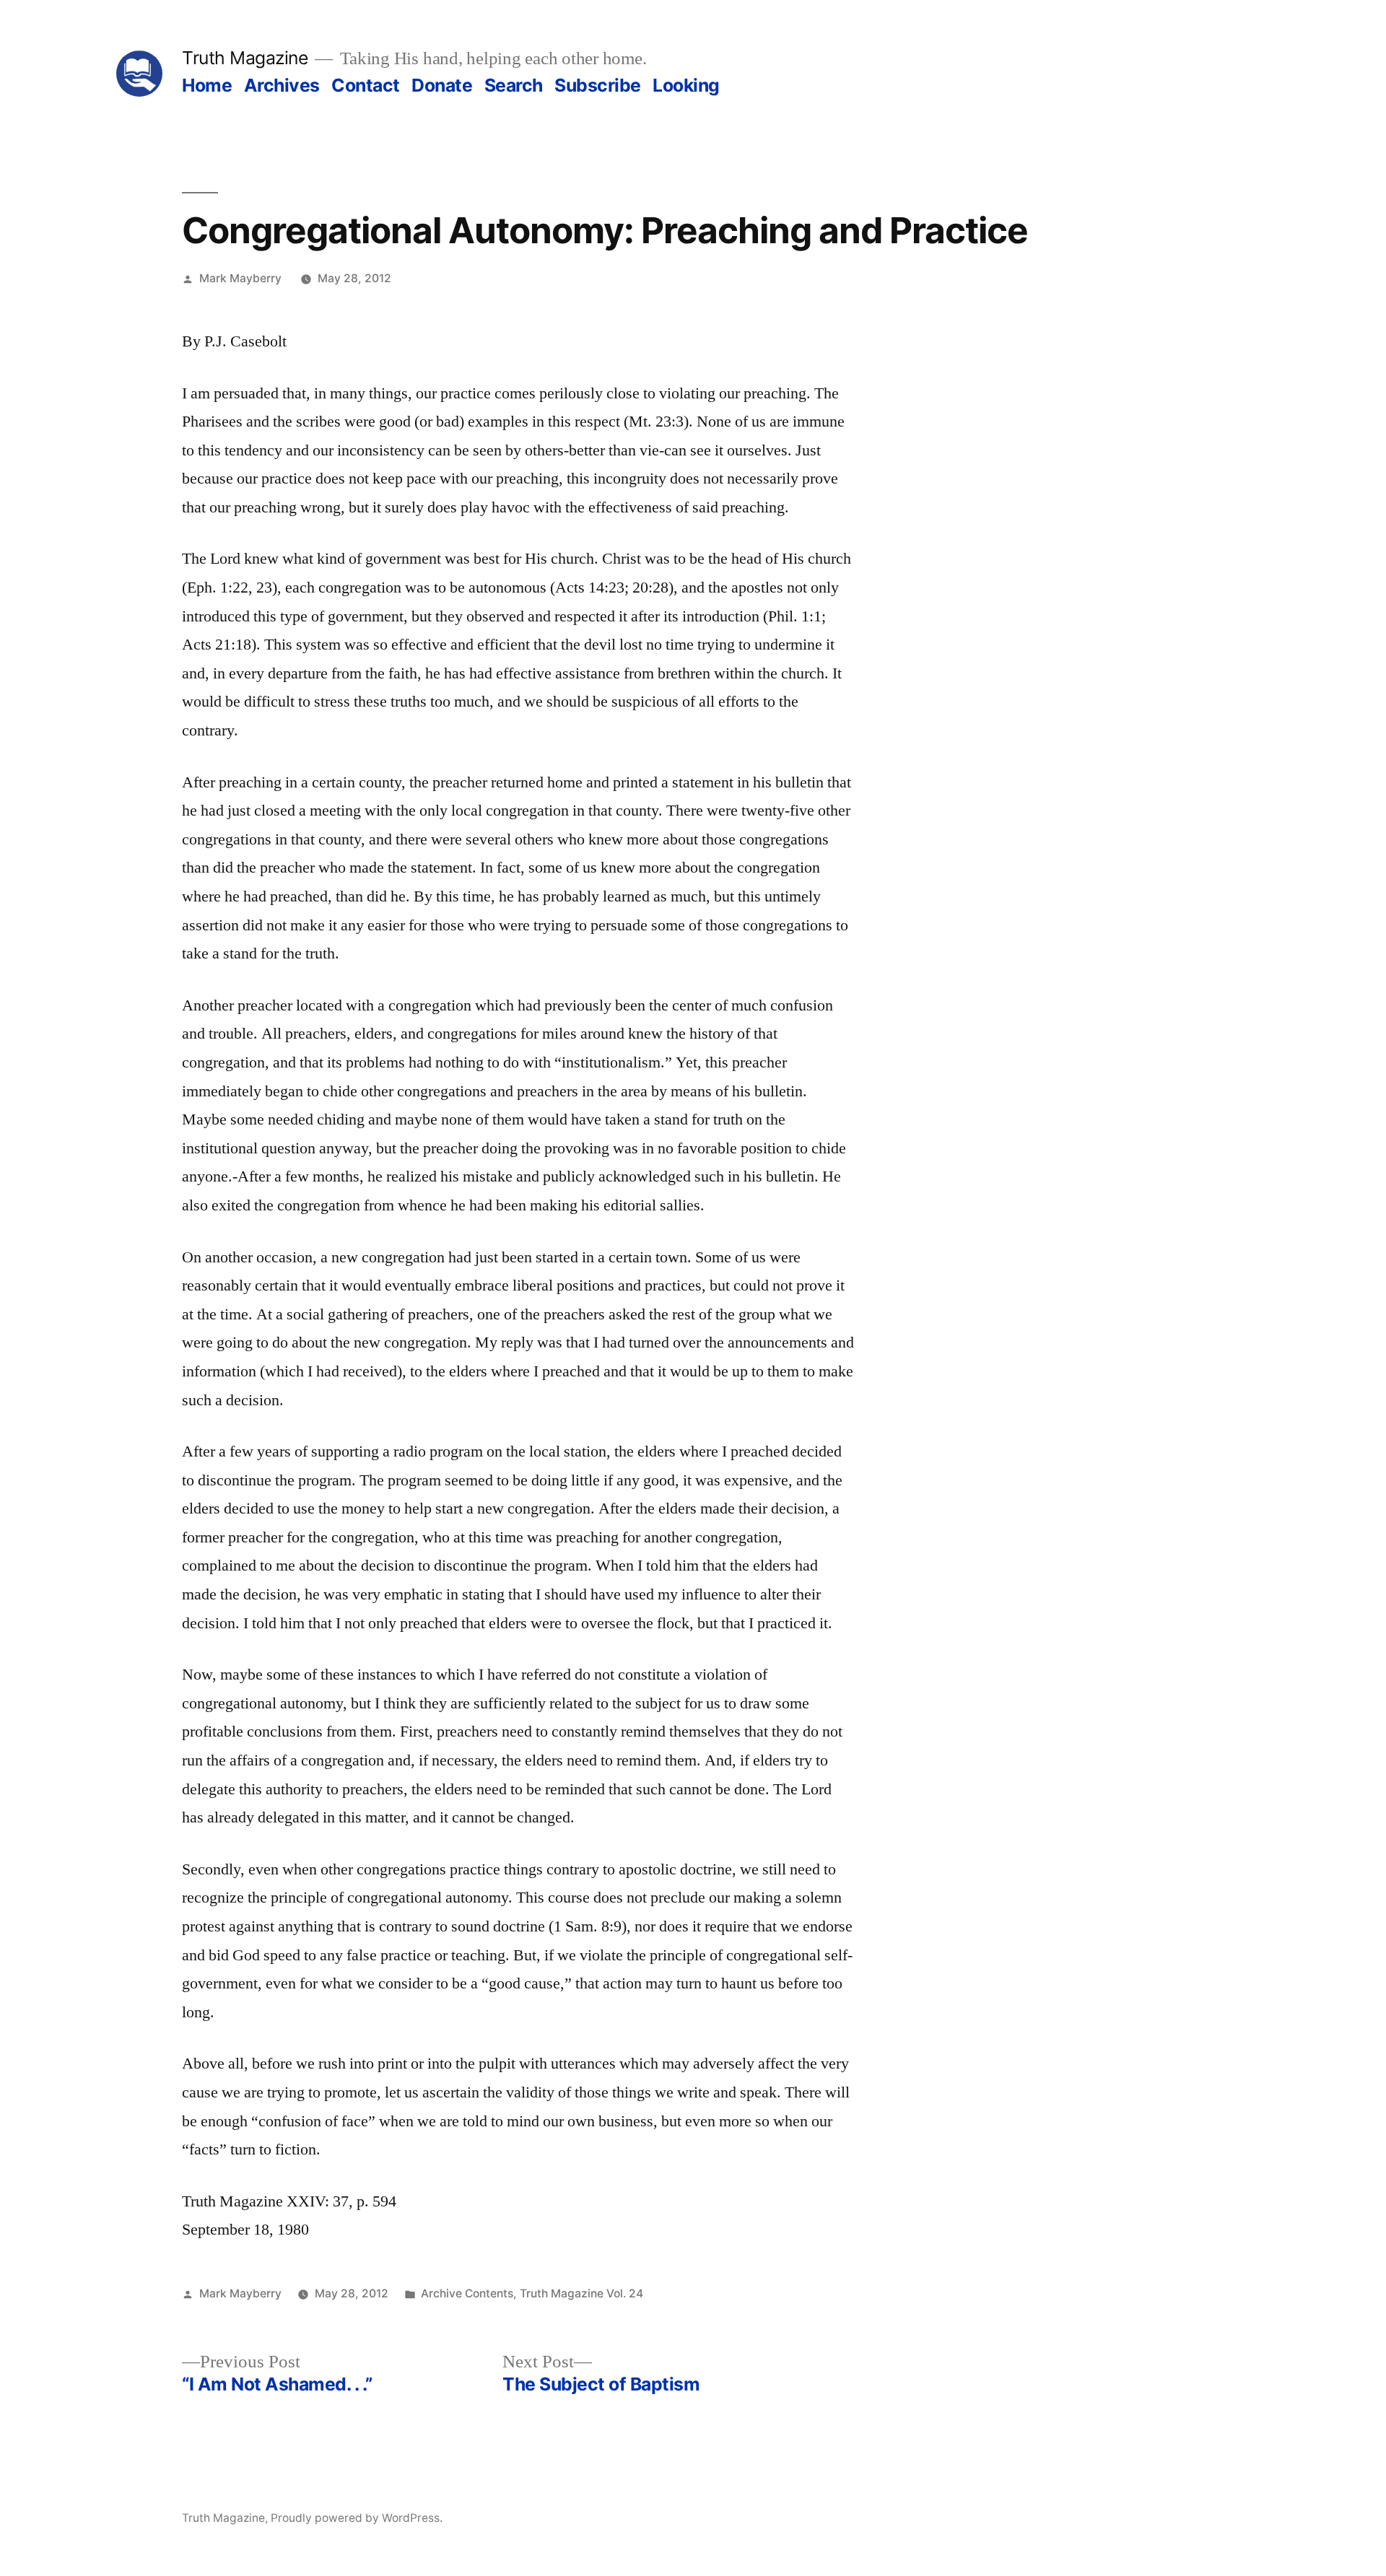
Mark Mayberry (240, 278)
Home (207, 85)
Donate (442, 85)
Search (514, 85)
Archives (282, 85)
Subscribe (598, 85)
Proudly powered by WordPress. (357, 2518)
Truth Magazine (245, 58)
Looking (686, 85)
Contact (366, 85)
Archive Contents (467, 2293)
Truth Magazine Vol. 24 (581, 2293)
